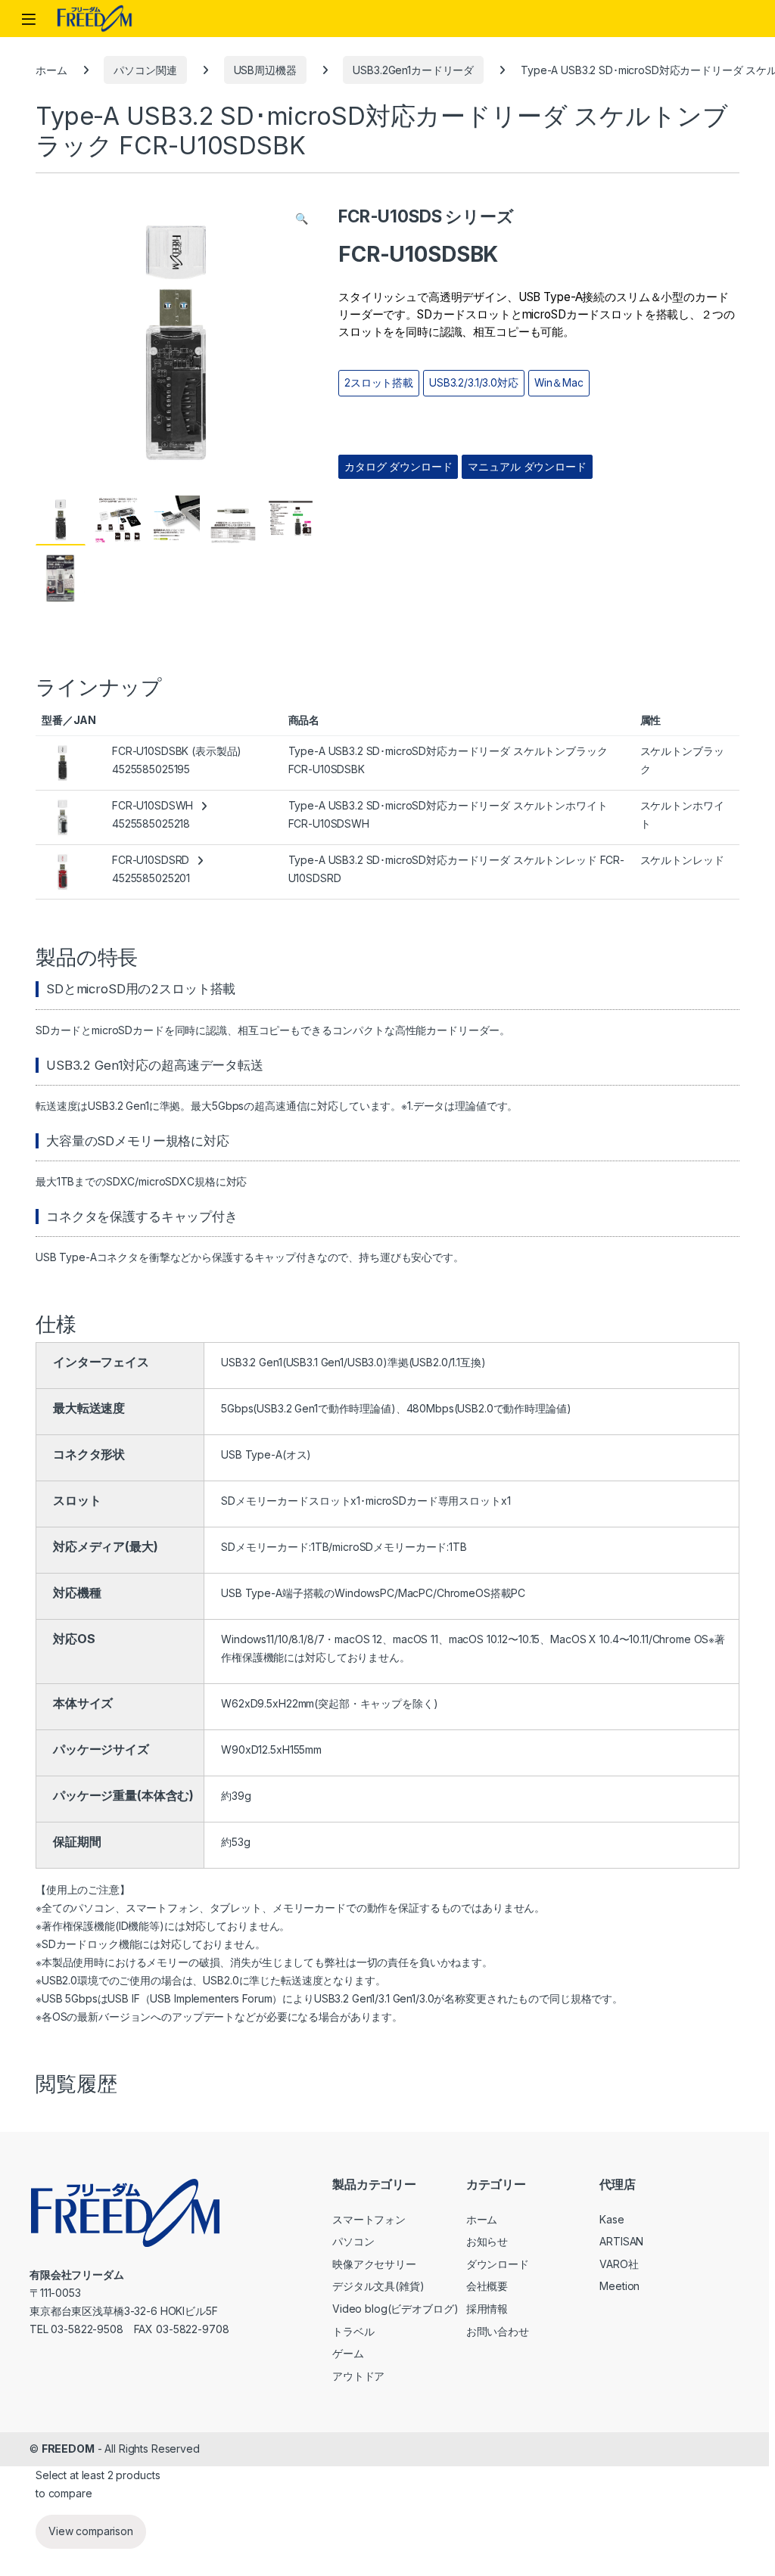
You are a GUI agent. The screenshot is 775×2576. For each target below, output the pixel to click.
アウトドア (358, 2376)
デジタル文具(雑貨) (378, 2286)
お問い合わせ (498, 2331)
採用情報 (487, 2309)
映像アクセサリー (374, 2264)
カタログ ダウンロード (398, 467)
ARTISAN (621, 2241)
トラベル (353, 2331)
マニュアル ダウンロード (527, 467)
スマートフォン (369, 2219)
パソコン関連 (145, 70)
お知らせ (487, 2241)
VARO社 (619, 2264)
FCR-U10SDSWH (153, 805)
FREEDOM (68, 2449)
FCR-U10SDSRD (151, 860)
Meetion (619, 2286)
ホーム (51, 70)
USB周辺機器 (265, 70)
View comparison (91, 2531)
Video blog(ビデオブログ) (395, 2309)
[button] (302, 219)
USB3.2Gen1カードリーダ (413, 70)
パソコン (353, 2241)
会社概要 (487, 2286)
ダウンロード (498, 2264)
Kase (612, 2219)
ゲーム (348, 2353)
